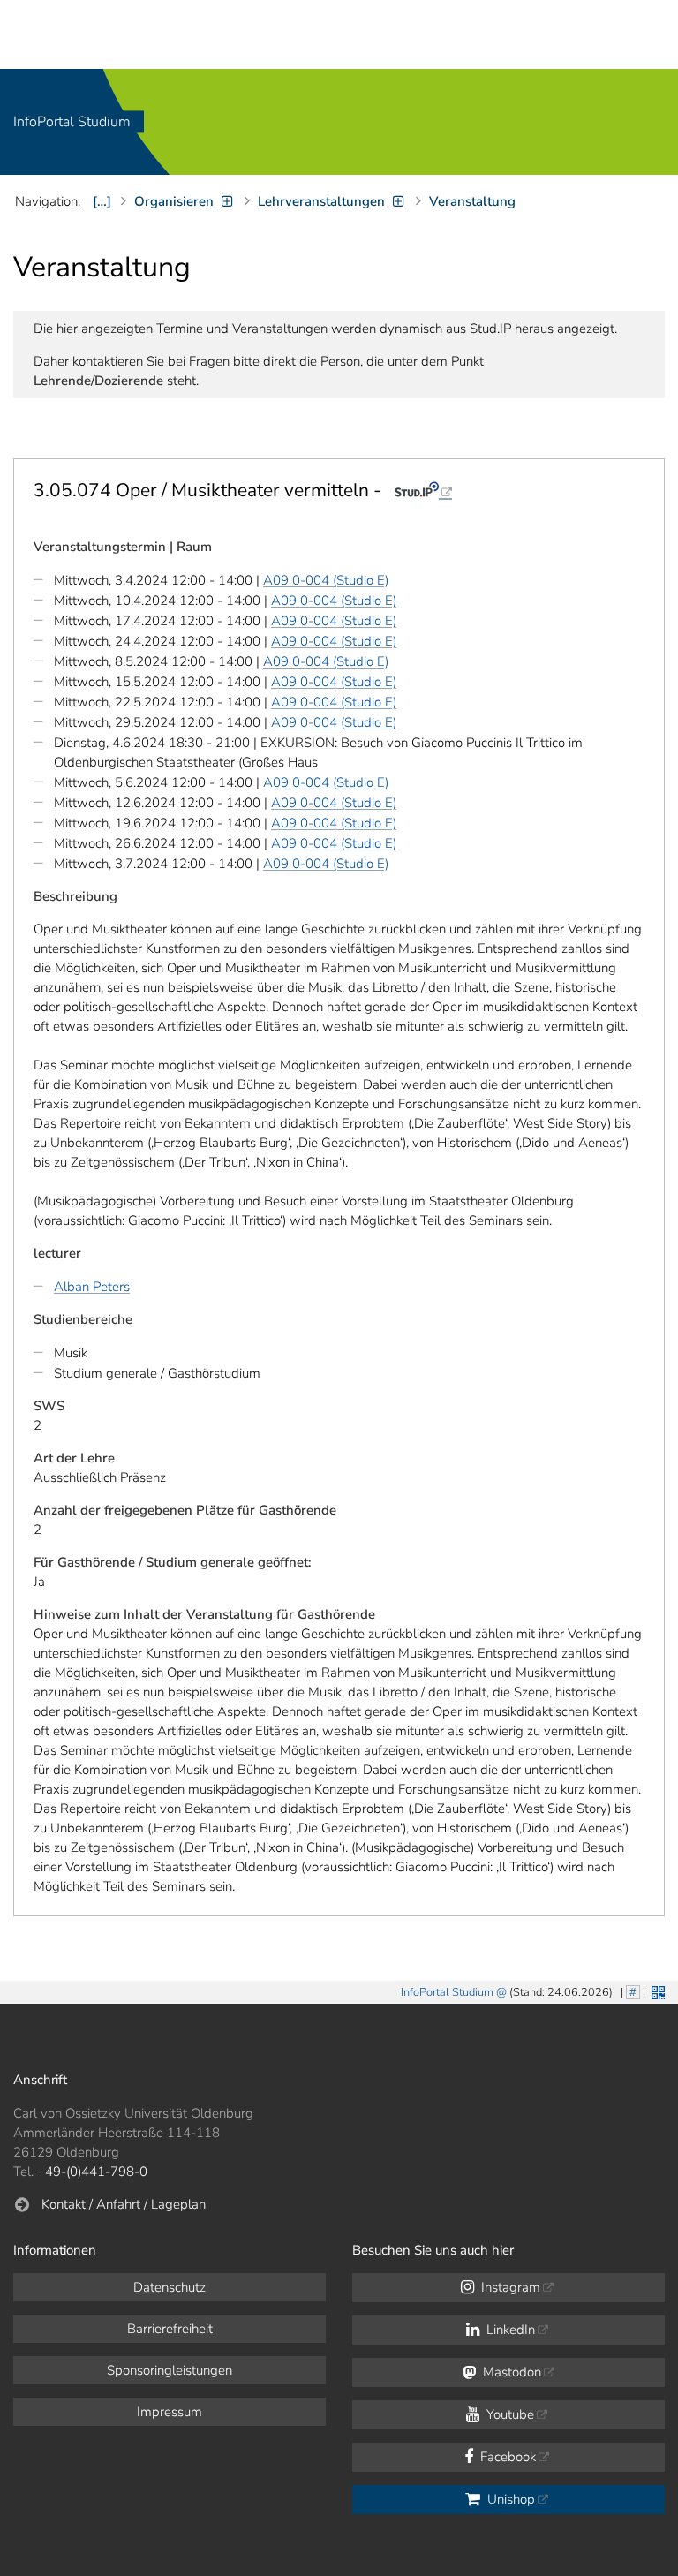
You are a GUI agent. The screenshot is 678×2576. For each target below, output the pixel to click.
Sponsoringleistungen (169, 2370)
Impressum (169, 2412)
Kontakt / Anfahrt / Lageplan (124, 2204)
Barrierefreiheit (170, 2329)
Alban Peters (92, 1287)
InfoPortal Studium (72, 122)
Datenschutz (169, 2287)
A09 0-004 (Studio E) (326, 580)
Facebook (506, 2457)
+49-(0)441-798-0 (92, 2172)
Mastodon (510, 2372)
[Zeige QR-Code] (656, 1991)
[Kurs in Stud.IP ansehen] (423, 490)
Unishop (509, 2499)
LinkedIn (509, 2330)
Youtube (508, 2414)
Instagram (509, 2287)
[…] (102, 201)
